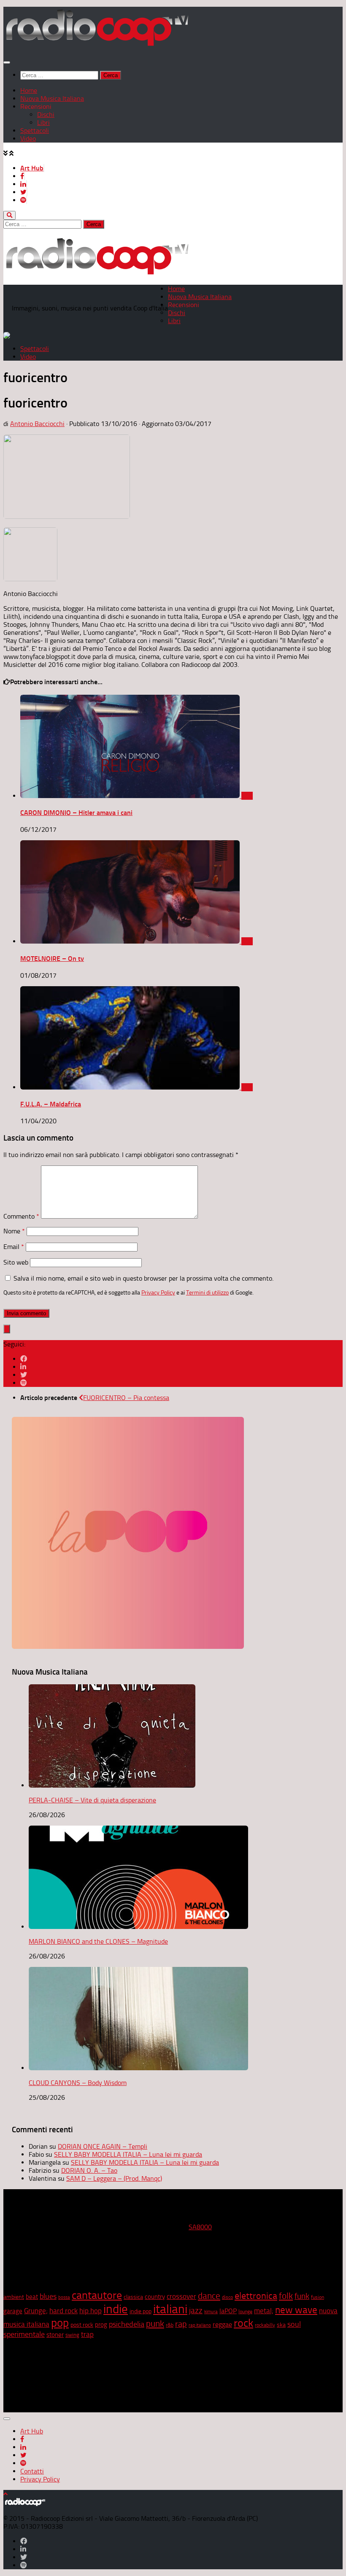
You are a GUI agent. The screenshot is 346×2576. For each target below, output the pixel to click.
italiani (170, 2309)
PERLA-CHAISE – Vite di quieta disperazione (92, 1800)
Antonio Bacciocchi (37, 424)
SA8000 (200, 2227)
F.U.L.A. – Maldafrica (51, 1104)
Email (14, 1247)
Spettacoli (35, 131)
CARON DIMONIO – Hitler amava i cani (76, 813)
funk (302, 2296)
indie (116, 2309)
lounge (245, 2312)
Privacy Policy (158, 1292)
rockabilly (265, 2325)
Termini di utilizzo (207, 1292)
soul (294, 2324)
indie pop (141, 2311)
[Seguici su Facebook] (24, 1359)
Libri (43, 123)
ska (281, 2325)
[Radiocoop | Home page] (97, 45)
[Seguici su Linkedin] (23, 1367)
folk (286, 2296)
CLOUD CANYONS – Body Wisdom (78, 2083)
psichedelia (127, 2324)
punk (155, 2324)
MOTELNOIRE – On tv (52, 959)
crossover (181, 2296)
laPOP (228, 2311)
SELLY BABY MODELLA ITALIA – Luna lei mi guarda (128, 2154)
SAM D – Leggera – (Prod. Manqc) (114, 2178)
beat (32, 2297)
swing (72, 2335)
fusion (318, 2297)
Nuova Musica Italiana (52, 98)
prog (101, 2325)
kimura (211, 2312)
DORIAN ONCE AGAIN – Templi (103, 2146)
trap (87, 2334)
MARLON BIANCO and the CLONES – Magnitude (98, 1941)
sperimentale (24, 2334)
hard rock (64, 2311)
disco (227, 2297)
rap (181, 2324)
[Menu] (7, 62)
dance (209, 2296)
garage (13, 2311)
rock (243, 2323)
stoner (55, 2335)
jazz (196, 2311)
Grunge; (36, 2311)
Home (29, 90)
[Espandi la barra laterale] (7, 1329)
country (155, 2297)
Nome (14, 1231)
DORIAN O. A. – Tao (89, 2170)
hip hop (91, 2311)
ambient (14, 2297)
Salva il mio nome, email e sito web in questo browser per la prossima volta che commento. (143, 1278)
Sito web (16, 1262)
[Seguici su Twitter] (24, 1375)
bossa (64, 2297)
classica (133, 2297)
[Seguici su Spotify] (24, 1383)
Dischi (46, 115)
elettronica (256, 2296)
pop (60, 2323)
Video (28, 139)
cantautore (97, 2295)
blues (48, 2296)
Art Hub (32, 168)
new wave (296, 2310)
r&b (170, 2325)
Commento (21, 1216)
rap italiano (200, 2325)
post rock (82, 2325)
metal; (264, 2311)
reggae (222, 2324)
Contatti (32, 2471)
